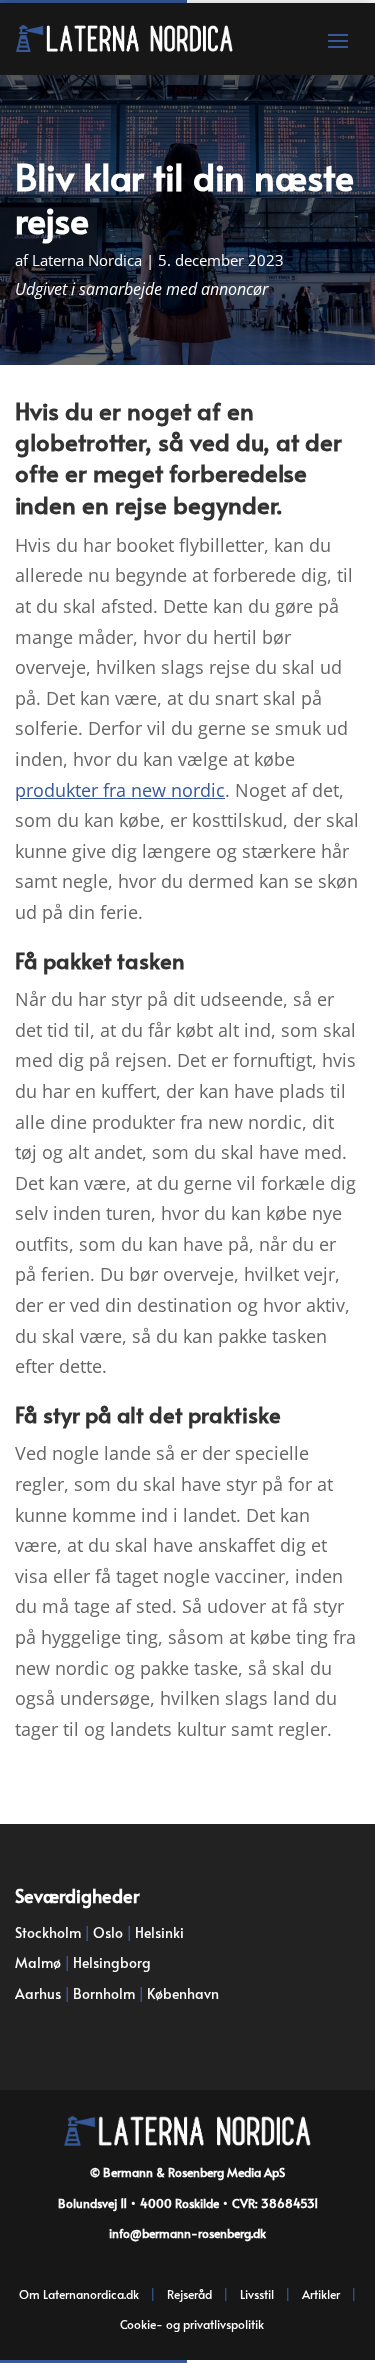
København (183, 1993)
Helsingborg (112, 1962)
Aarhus (38, 1993)
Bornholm (104, 1993)
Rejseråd (189, 2294)
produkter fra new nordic (120, 790)
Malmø (38, 1962)
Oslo (108, 1932)
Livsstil (257, 2294)
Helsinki (159, 1932)
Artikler (321, 2294)
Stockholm (48, 1932)
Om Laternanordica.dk (79, 2294)
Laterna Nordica (87, 260)
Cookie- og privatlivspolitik (192, 2324)
